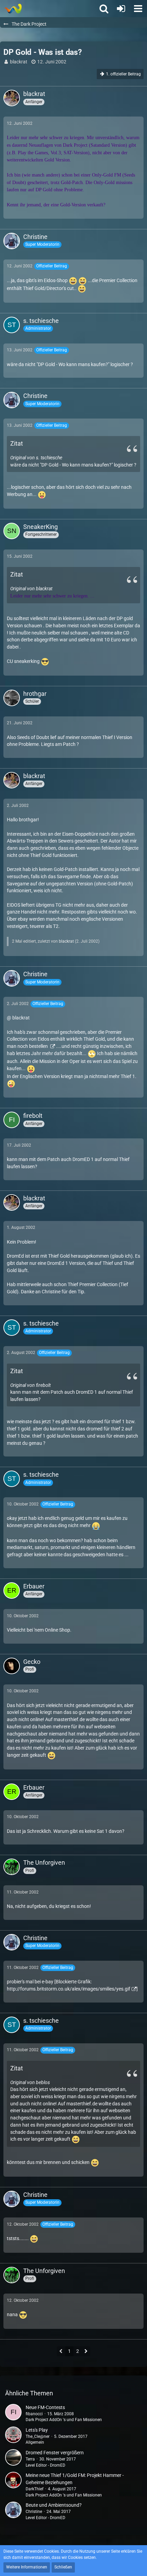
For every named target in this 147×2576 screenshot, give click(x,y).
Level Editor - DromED (45, 2465)
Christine (34, 2512)
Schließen (63, 2567)
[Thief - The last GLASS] (13, 9)
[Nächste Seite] (86, 2352)
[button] (138, 9)
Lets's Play (37, 2430)
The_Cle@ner (38, 2436)
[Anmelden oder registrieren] (121, 9)
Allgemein (35, 2442)
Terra (30, 2459)
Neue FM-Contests (45, 2407)
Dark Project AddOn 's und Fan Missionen (64, 2420)
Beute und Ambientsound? (54, 2505)
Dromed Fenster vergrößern (55, 2453)
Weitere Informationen (27, 2567)
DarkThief (35, 2489)
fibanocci (34, 2414)
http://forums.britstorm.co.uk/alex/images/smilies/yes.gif (69, 1989)
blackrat (19, 62)
